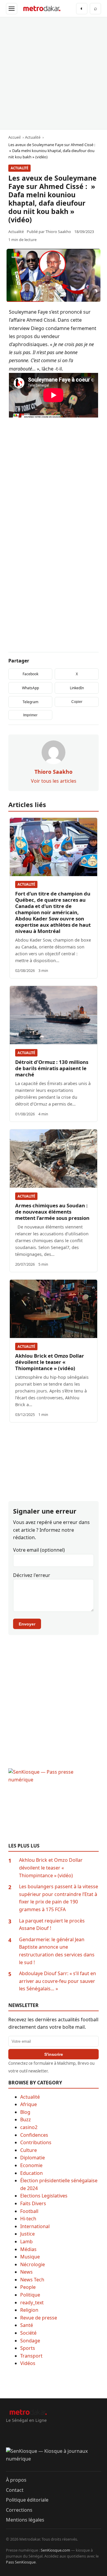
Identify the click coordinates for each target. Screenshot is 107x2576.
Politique (30, 2295)
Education (32, 2173)
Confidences (34, 2135)
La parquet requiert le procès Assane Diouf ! (52, 1925)
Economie (31, 2165)
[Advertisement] (53, 73)
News (26, 2272)
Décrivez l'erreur (32, 1575)
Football (29, 2211)
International (35, 2226)
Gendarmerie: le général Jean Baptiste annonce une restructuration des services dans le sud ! (57, 1951)
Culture (29, 2150)
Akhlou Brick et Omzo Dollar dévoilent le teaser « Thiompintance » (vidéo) (50, 1362)
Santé (27, 2325)
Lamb (26, 2242)
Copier (77, 702)
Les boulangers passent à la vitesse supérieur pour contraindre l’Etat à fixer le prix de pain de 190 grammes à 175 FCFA (59, 1898)
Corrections (19, 2510)
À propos (16, 2480)
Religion (29, 2310)
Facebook (30, 674)
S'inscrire (54, 2054)
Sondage (30, 2341)
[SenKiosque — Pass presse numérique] (53, 1806)
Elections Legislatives (44, 2196)
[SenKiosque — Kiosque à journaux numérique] (53, 2459)
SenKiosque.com (55, 2550)
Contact (15, 2490)
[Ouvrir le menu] (12, 9)
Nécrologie (33, 2264)
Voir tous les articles (54, 781)
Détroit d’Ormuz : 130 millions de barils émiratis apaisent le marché (52, 1068)
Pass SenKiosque (21, 2562)
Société (28, 2333)
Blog (25, 2112)
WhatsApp (30, 688)
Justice (27, 2234)
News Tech (32, 2280)
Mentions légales (25, 2520)
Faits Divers (33, 2203)
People (28, 2287)
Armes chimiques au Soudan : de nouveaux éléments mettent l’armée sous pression (52, 1212)
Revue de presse (39, 2318)
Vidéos (28, 2363)
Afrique (29, 2104)
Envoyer (27, 1624)
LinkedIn (77, 688)
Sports (28, 2348)
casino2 (29, 2127)
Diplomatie (33, 2158)
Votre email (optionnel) (39, 1550)
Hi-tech (28, 2219)
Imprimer (30, 715)
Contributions (36, 2142)
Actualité (19, 168)
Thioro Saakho (58, 232)
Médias (28, 2249)
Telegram (30, 702)
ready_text (32, 2303)
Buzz (26, 2119)
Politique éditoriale (27, 2500)
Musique (30, 2257)
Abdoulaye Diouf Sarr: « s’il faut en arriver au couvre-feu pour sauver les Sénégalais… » (58, 1981)
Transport (31, 2356)
